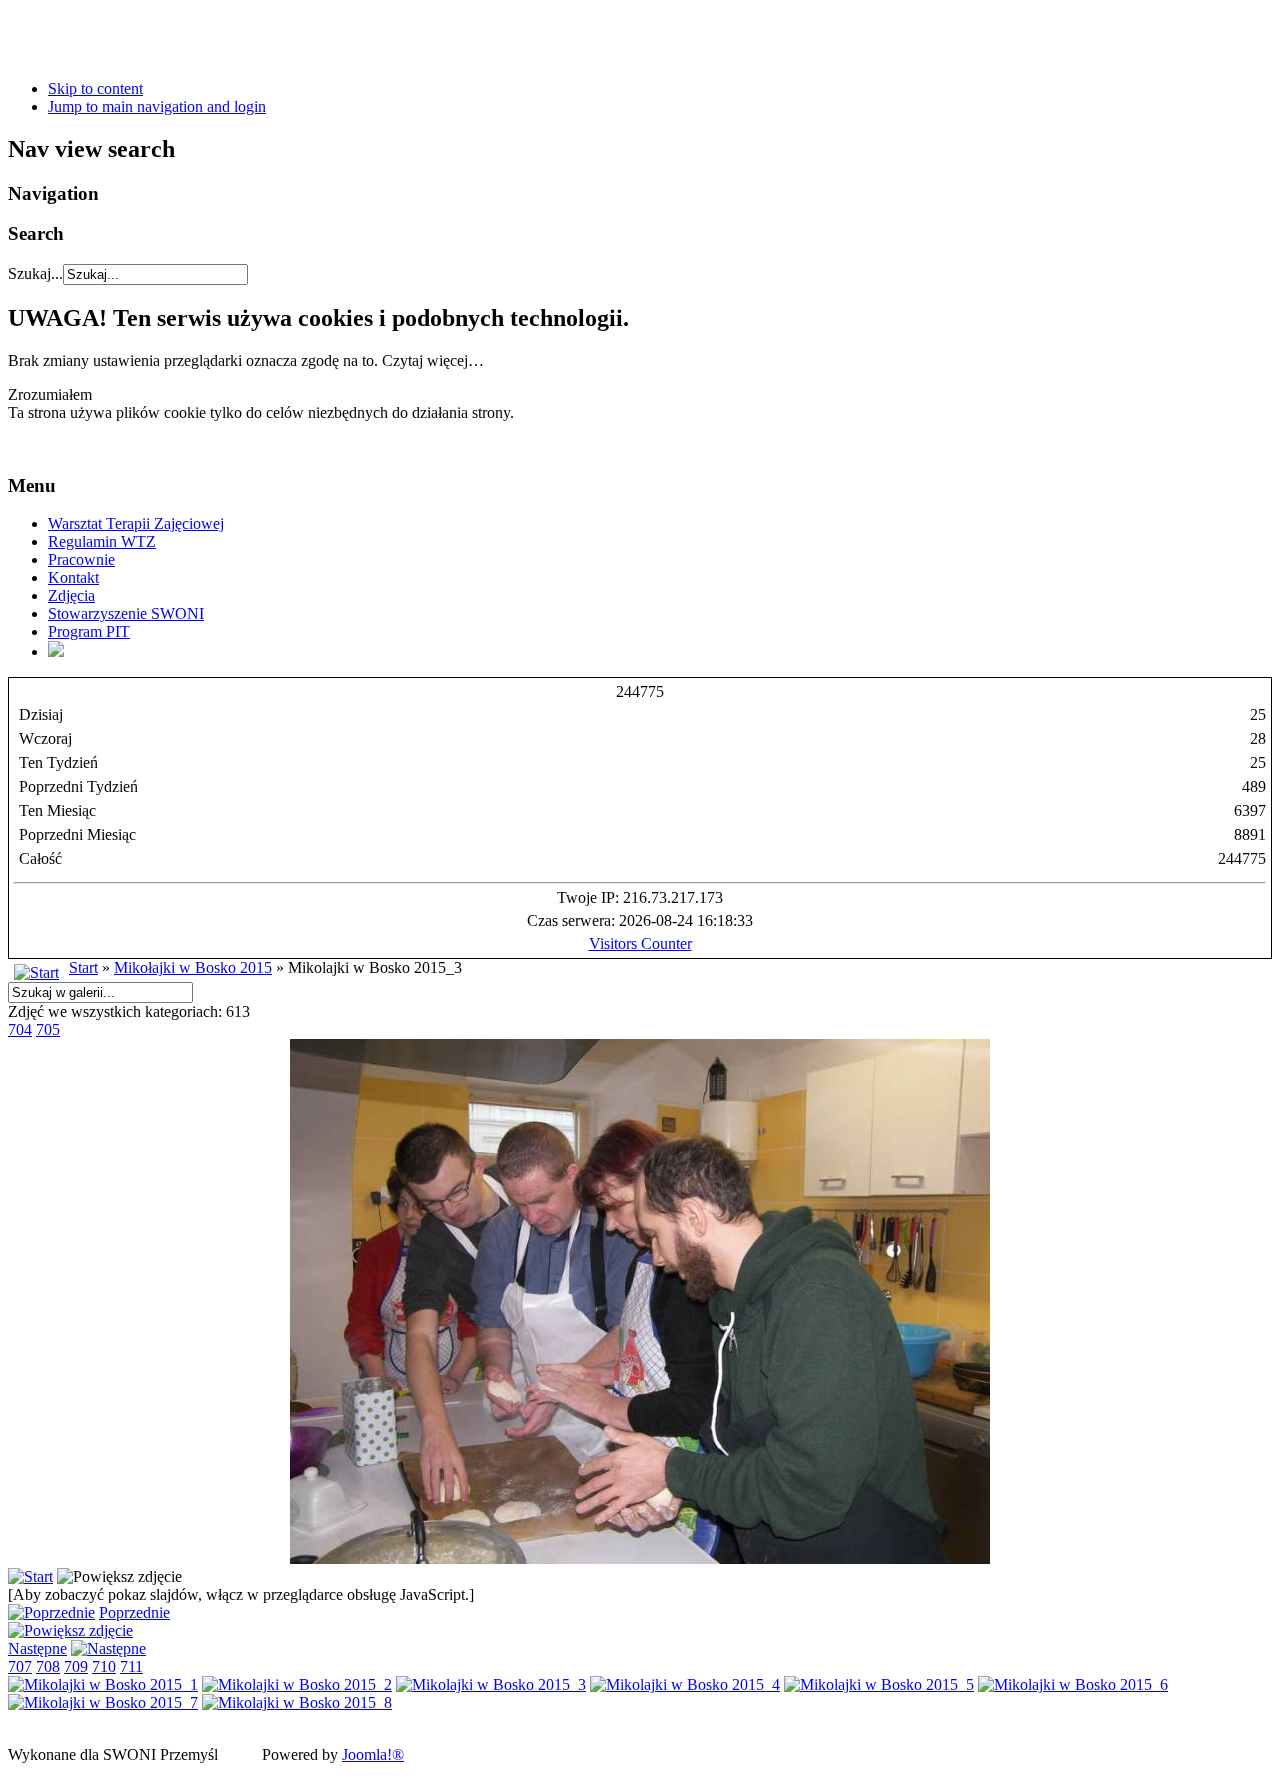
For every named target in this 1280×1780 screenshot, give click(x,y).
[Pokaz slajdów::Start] (30, 1576)
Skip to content (95, 88)
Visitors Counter (640, 943)
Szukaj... (35, 273)
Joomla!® (373, 1754)
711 (131, 1666)
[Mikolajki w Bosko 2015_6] (1073, 1684)
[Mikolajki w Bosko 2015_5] (879, 1684)
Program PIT (89, 631)
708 (48, 1666)
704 (20, 1029)
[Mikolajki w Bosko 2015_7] (103, 1702)
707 (20, 1666)
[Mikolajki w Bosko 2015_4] (685, 1684)
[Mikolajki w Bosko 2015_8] (297, 1702)
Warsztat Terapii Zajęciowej (136, 523)
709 (76, 1666)
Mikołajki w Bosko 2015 (193, 967)
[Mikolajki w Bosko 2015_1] (103, 1684)
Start (83, 967)
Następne (37, 1648)
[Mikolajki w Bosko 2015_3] (640, 1558)
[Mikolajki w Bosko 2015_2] (297, 1684)
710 (104, 1666)
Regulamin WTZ (102, 541)
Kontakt (73, 577)
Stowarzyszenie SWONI (126, 613)
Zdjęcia (71, 595)
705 (48, 1029)
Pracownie (81, 559)
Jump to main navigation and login (157, 106)
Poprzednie (134, 1612)
